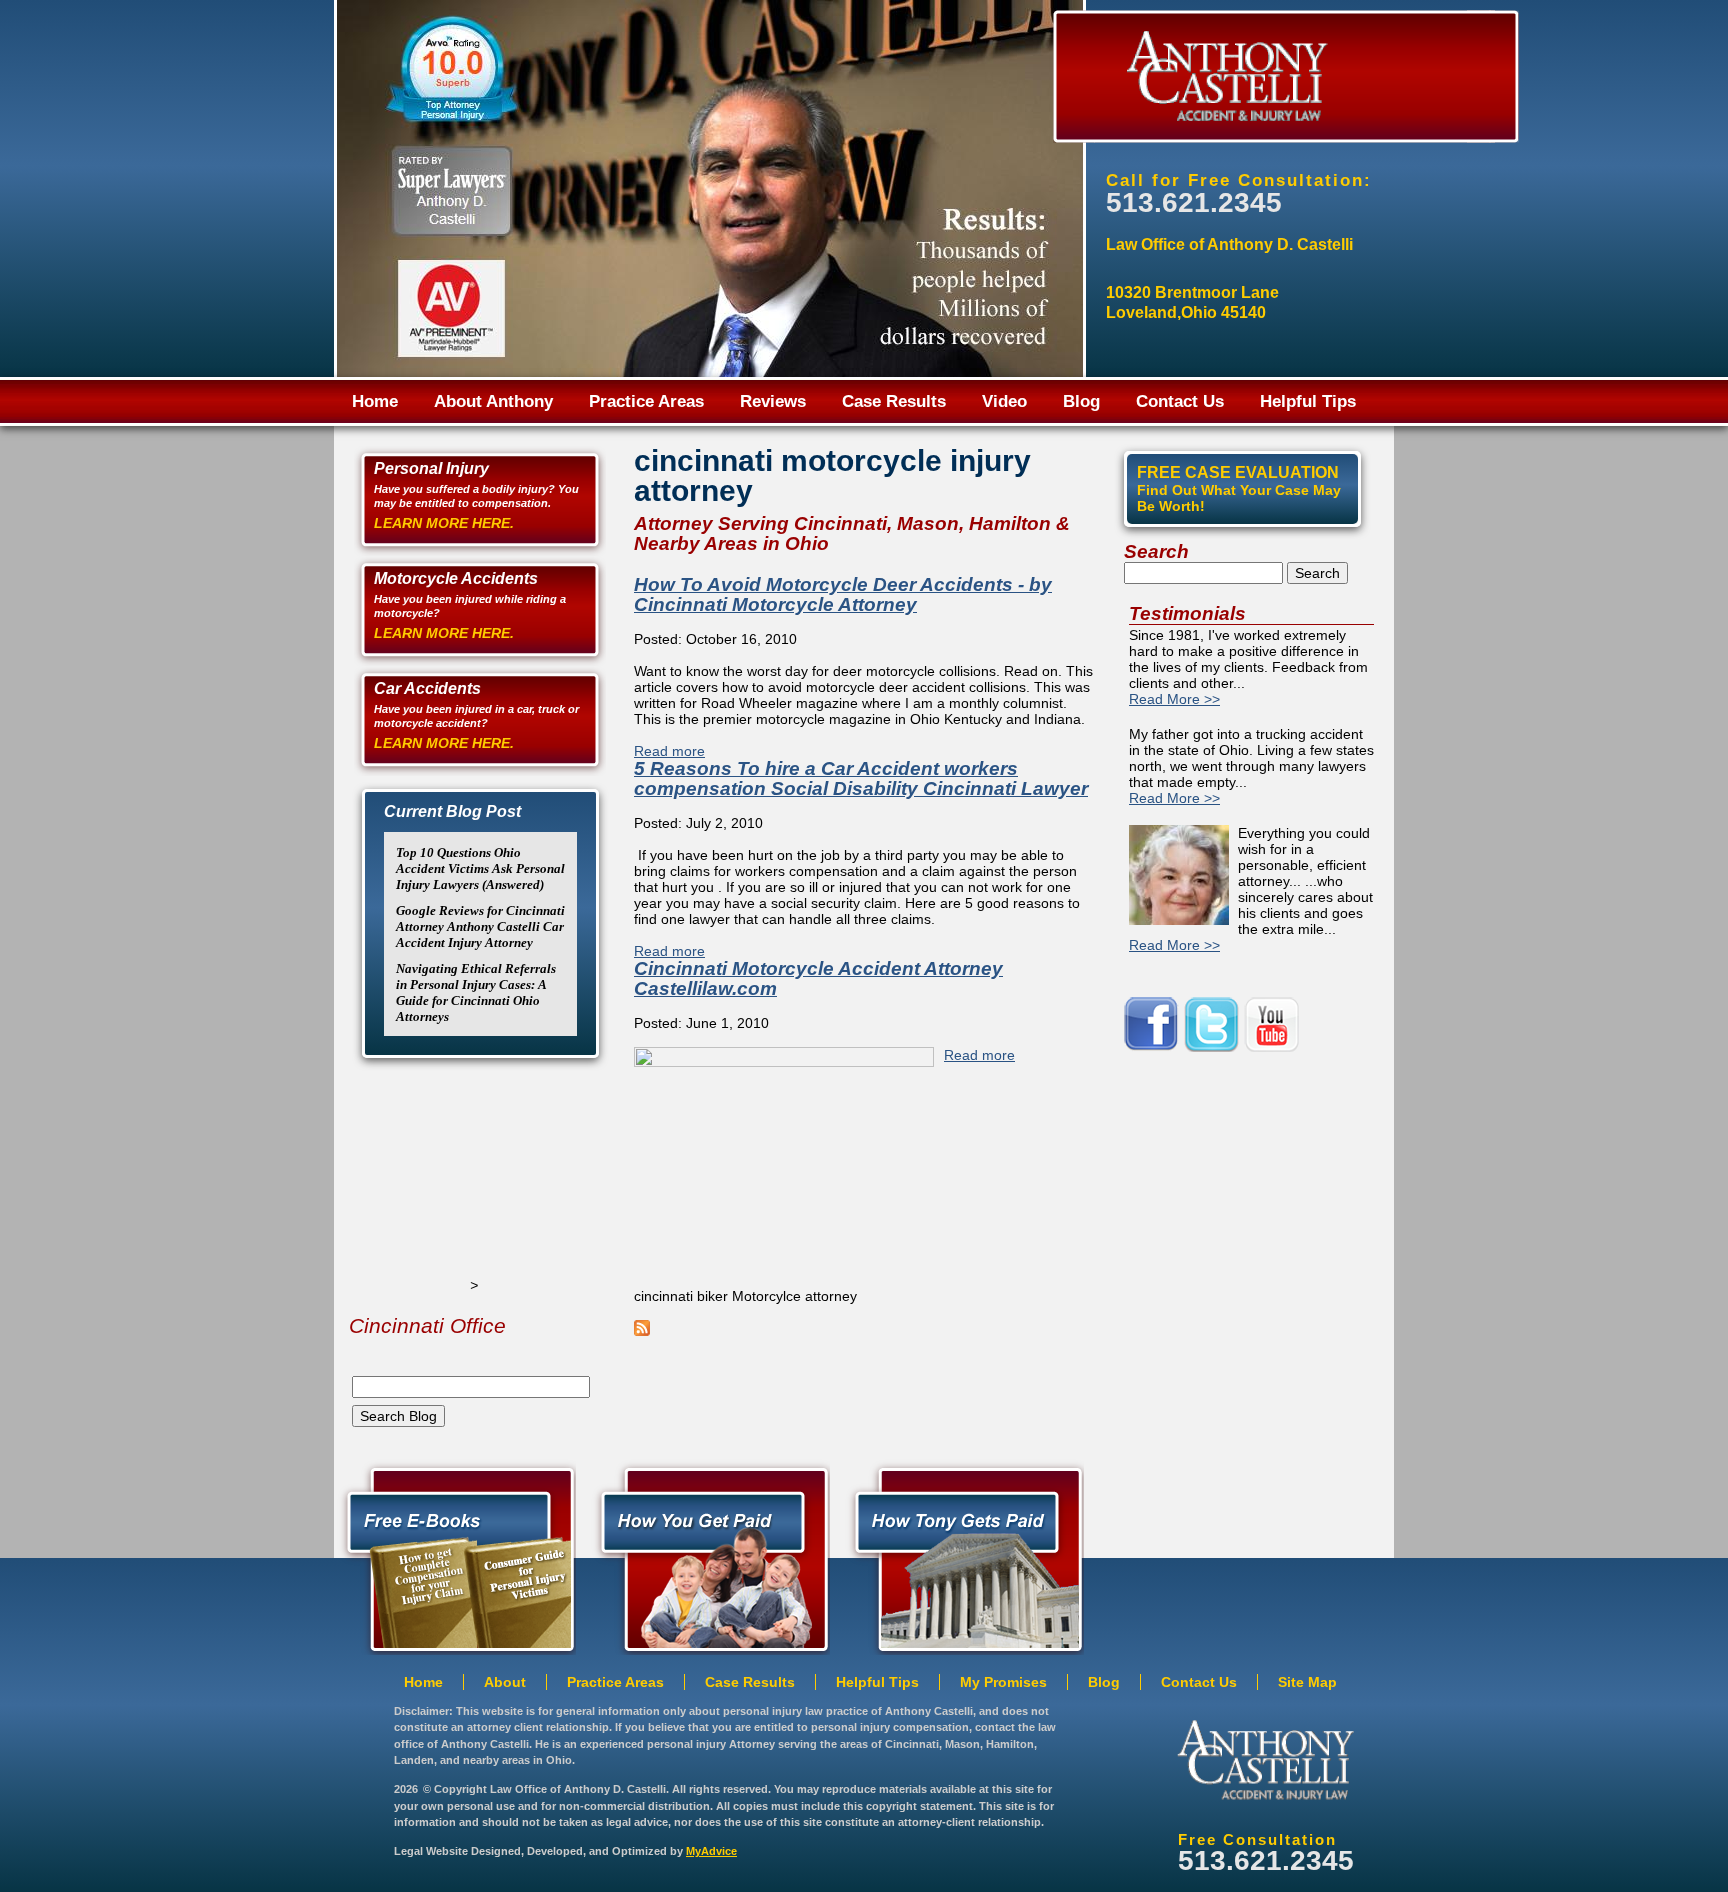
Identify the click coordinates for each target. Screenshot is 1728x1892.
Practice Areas (646, 401)
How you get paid (963, 1556)
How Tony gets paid (709, 1556)
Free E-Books (455, 1556)
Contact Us (1180, 401)
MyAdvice (711, 1851)
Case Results (894, 401)
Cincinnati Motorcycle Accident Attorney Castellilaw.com (818, 978)
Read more (669, 751)
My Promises (1003, 1682)
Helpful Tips (1308, 401)
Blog (1081, 401)
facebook (1154, 1024)
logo (1265, 1760)
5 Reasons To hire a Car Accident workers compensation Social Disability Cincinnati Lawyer (861, 778)
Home (375, 401)
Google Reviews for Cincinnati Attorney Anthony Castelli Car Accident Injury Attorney (480, 926)
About (505, 1682)
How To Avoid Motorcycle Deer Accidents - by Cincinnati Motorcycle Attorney (843, 594)
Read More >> (1174, 699)
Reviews (773, 401)
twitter (1214, 1024)
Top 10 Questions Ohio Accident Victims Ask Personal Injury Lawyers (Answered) (480, 868)
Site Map (1307, 1682)
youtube (1274, 1024)
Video (1004, 401)
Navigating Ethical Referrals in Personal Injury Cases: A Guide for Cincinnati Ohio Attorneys (476, 992)
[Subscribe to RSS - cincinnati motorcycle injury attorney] (642, 1331)
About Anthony (493, 401)
